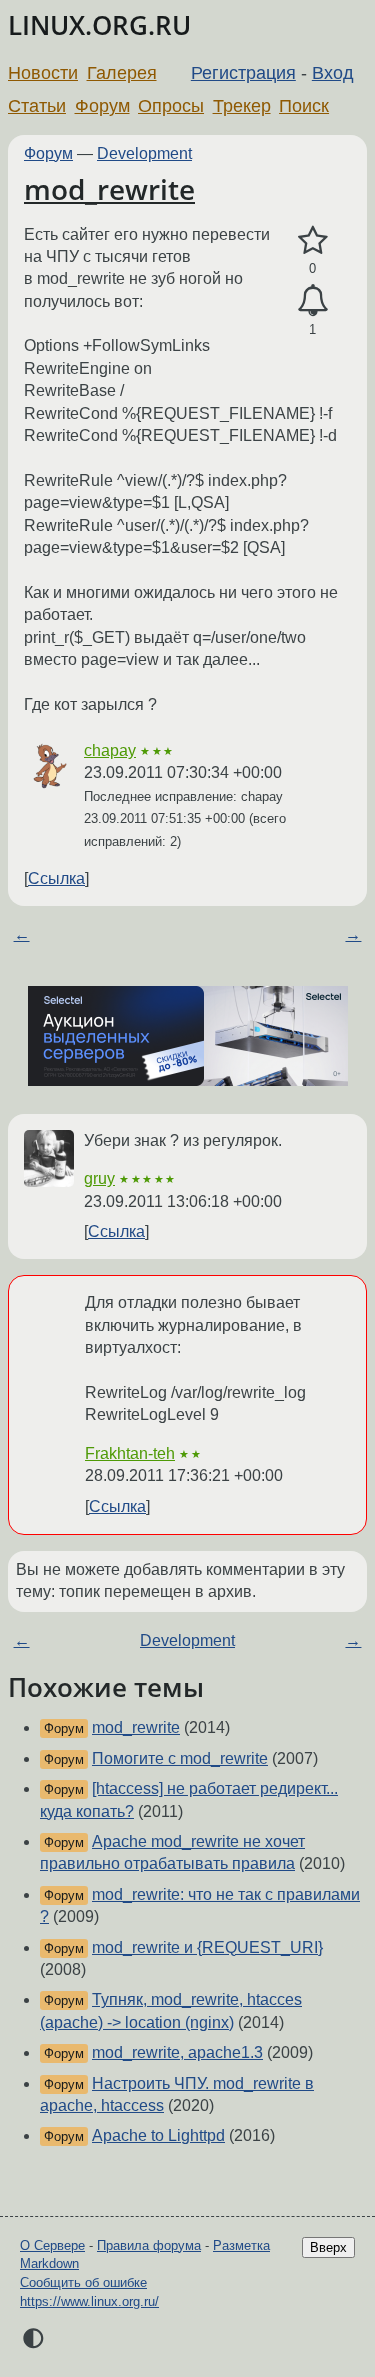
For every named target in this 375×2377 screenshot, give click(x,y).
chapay (110, 750)
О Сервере (52, 2245)
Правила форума (149, 2245)
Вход (333, 73)
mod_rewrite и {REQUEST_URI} (207, 1947)
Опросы (171, 106)
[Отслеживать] (312, 301)
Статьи (37, 106)
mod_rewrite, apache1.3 (177, 2052)
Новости (43, 73)
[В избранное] (312, 241)
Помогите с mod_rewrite (180, 1758)
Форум (102, 106)
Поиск (304, 106)
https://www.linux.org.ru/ (89, 2301)
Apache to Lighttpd (158, 2135)
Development (144, 153)
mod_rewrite (109, 189)
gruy (99, 1178)
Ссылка (56, 878)
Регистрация (243, 73)
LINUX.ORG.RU (99, 25)
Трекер (242, 106)
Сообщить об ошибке (83, 2282)
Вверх (328, 2247)
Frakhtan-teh (130, 1453)
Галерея (122, 73)
